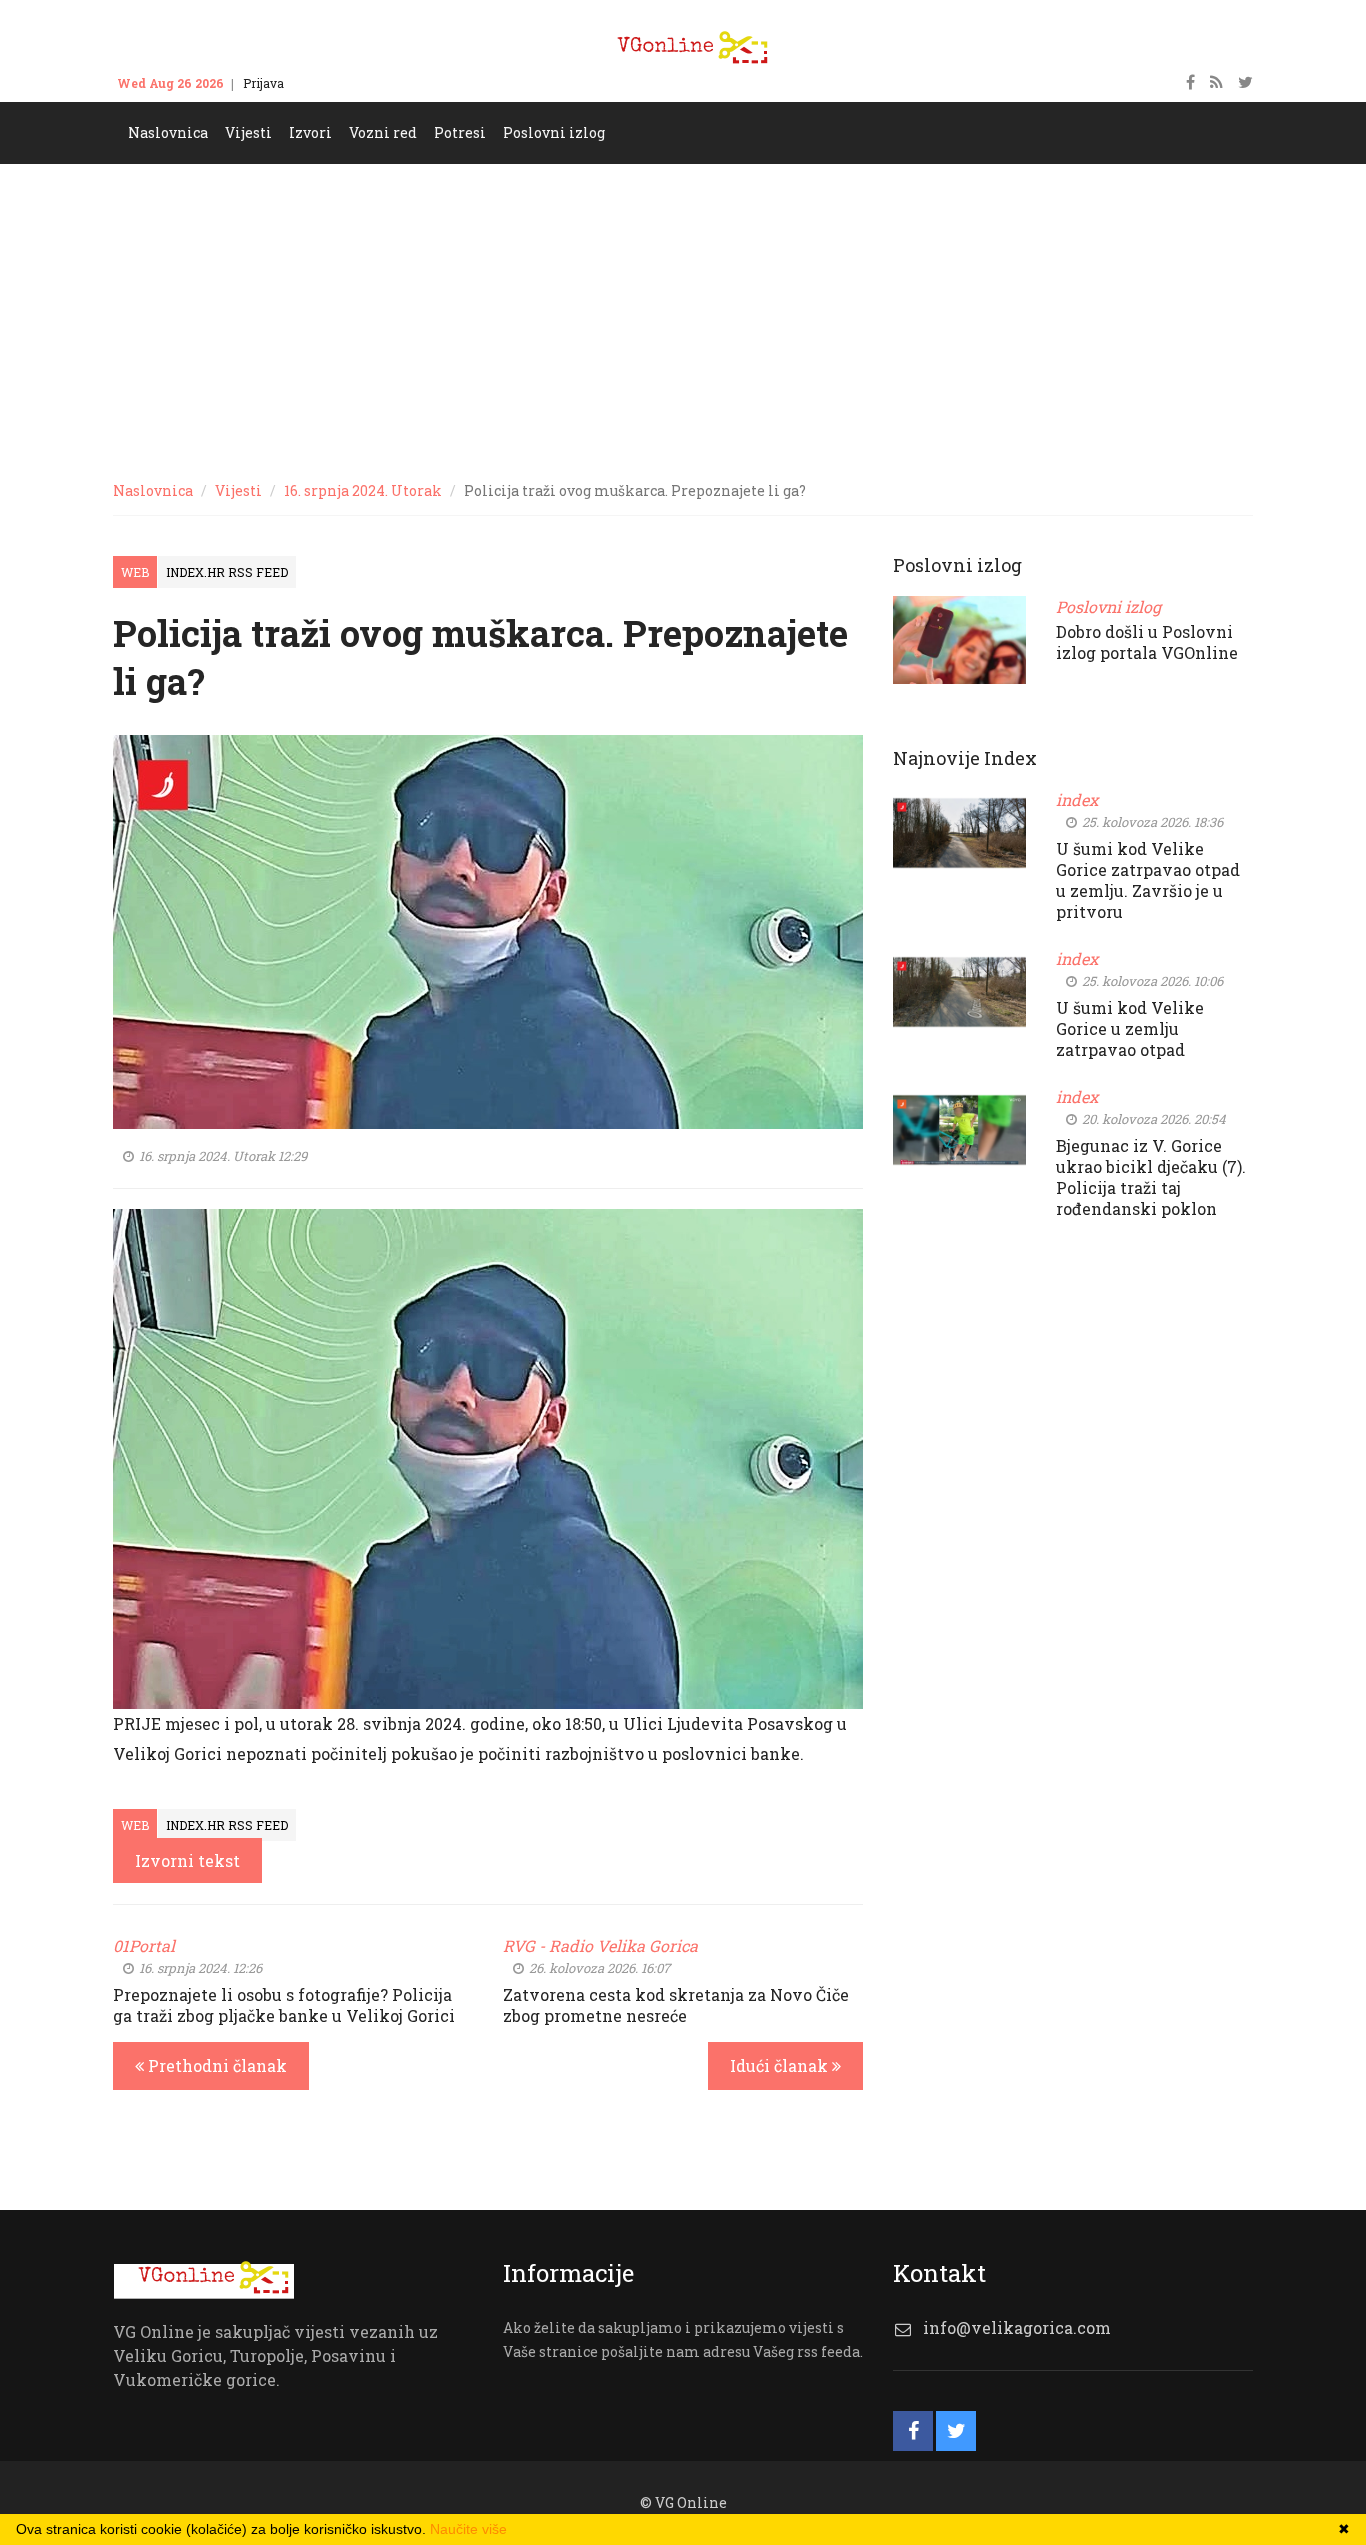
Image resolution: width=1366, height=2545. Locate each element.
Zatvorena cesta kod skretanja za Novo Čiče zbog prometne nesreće (676, 2005)
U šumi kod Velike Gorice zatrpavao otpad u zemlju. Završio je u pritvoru (1148, 880)
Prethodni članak (215, 2065)
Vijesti (238, 490)
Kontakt (326, 83)
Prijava (263, 83)
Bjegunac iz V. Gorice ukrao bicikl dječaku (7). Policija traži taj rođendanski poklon (1151, 1177)
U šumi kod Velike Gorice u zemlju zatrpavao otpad (1130, 1028)
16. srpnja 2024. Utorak (363, 490)
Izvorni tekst (187, 1860)
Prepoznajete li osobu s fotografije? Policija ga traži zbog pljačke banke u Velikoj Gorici (284, 2005)
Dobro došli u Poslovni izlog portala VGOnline (1147, 642)
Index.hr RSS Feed (227, 572)
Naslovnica (153, 490)
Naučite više (468, 2529)
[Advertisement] (683, 314)
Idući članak (781, 2065)
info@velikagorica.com (1017, 2327)
